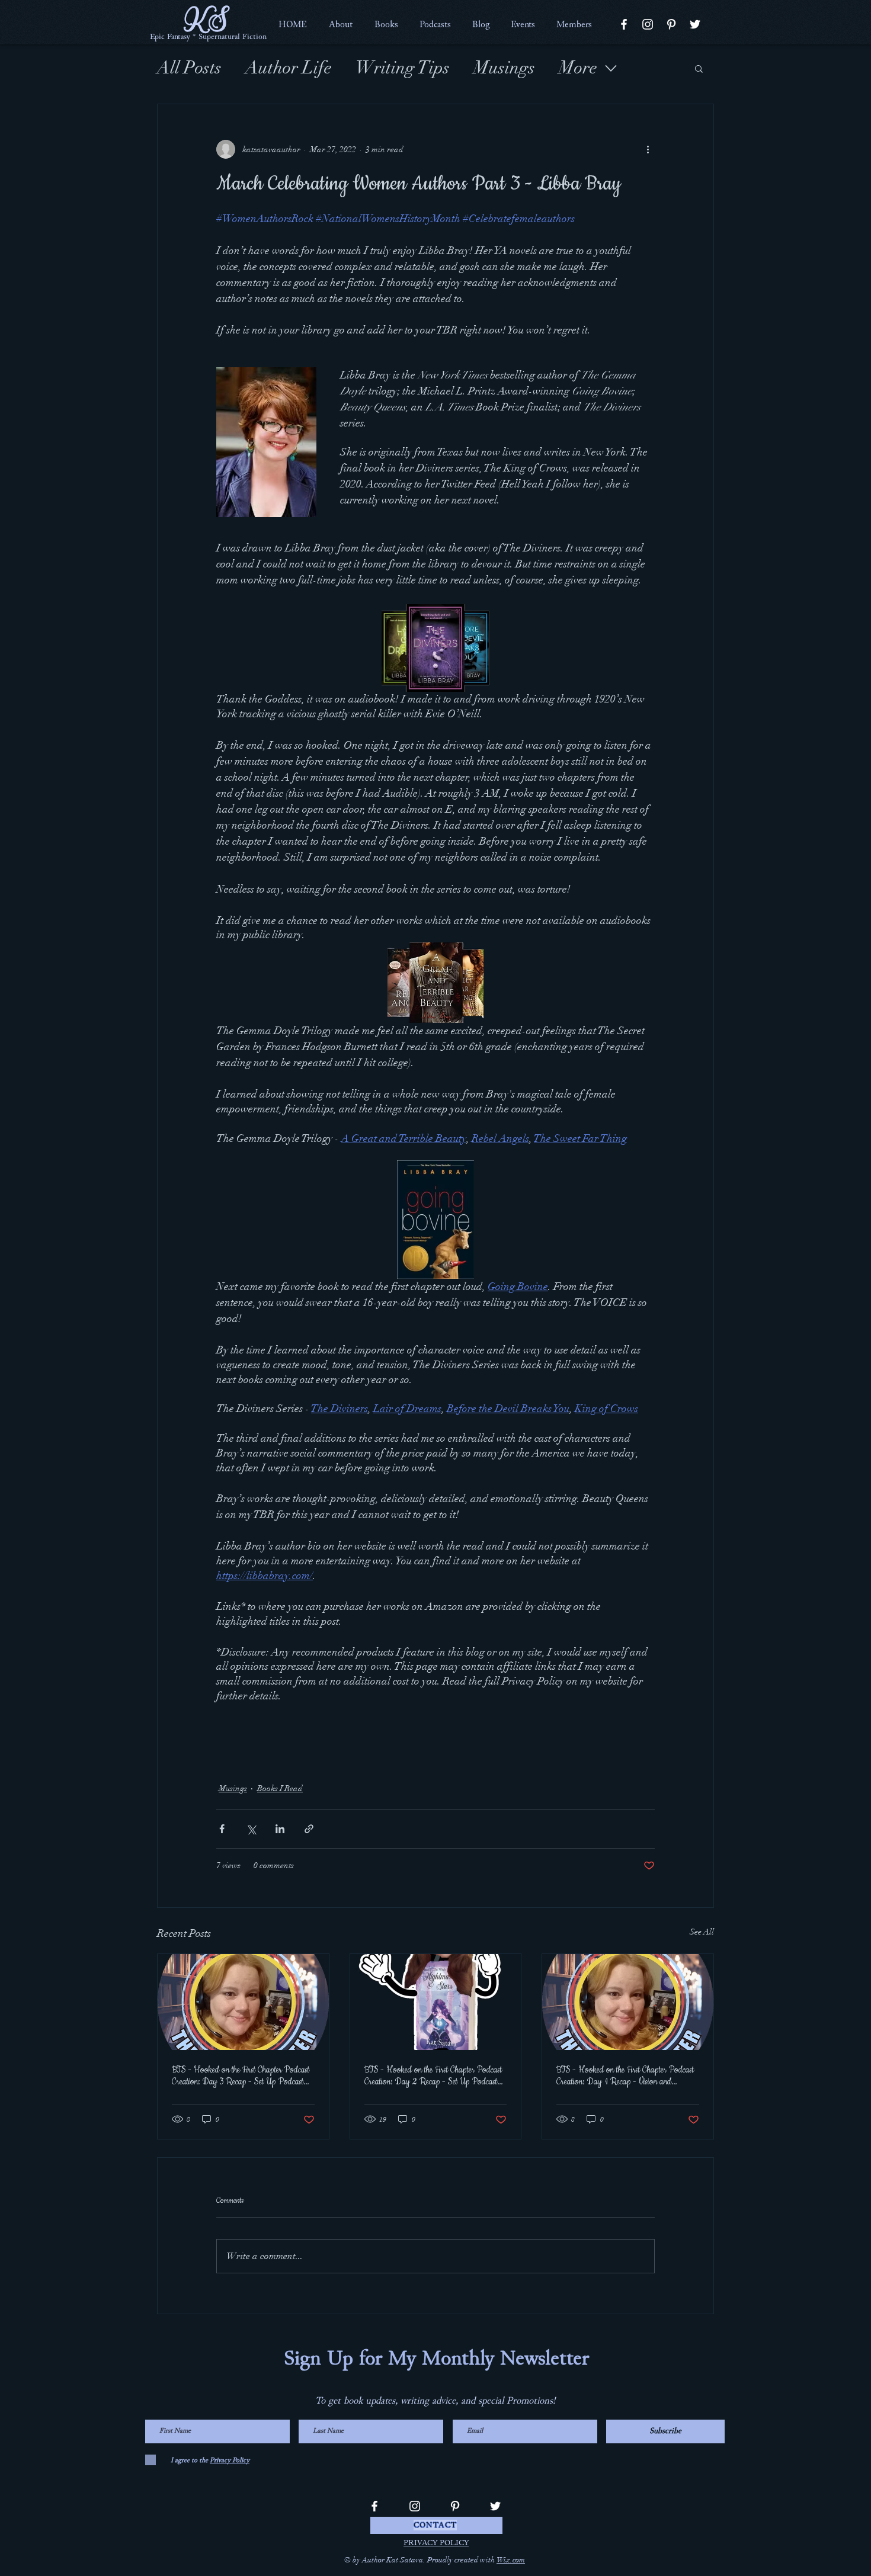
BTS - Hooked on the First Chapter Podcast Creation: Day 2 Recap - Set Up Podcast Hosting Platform (433, 2076)
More (578, 68)
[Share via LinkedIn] (280, 1829)
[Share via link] (309, 1829)
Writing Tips (403, 68)
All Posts (189, 68)
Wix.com (511, 2560)
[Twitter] (695, 24)
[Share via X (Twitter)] (251, 1829)
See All (702, 1932)
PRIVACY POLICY (436, 2543)
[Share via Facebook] (222, 1829)
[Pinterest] (671, 24)
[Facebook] (624, 24)
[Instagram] (648, 24)
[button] (340, 24)
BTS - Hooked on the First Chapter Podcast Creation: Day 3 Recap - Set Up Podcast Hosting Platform (241, 2076)
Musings (504, 68)
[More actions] (648, 149)
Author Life (289, 68)
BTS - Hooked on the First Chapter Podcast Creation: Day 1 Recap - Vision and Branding (625, 2076)
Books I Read (280, 1789)
